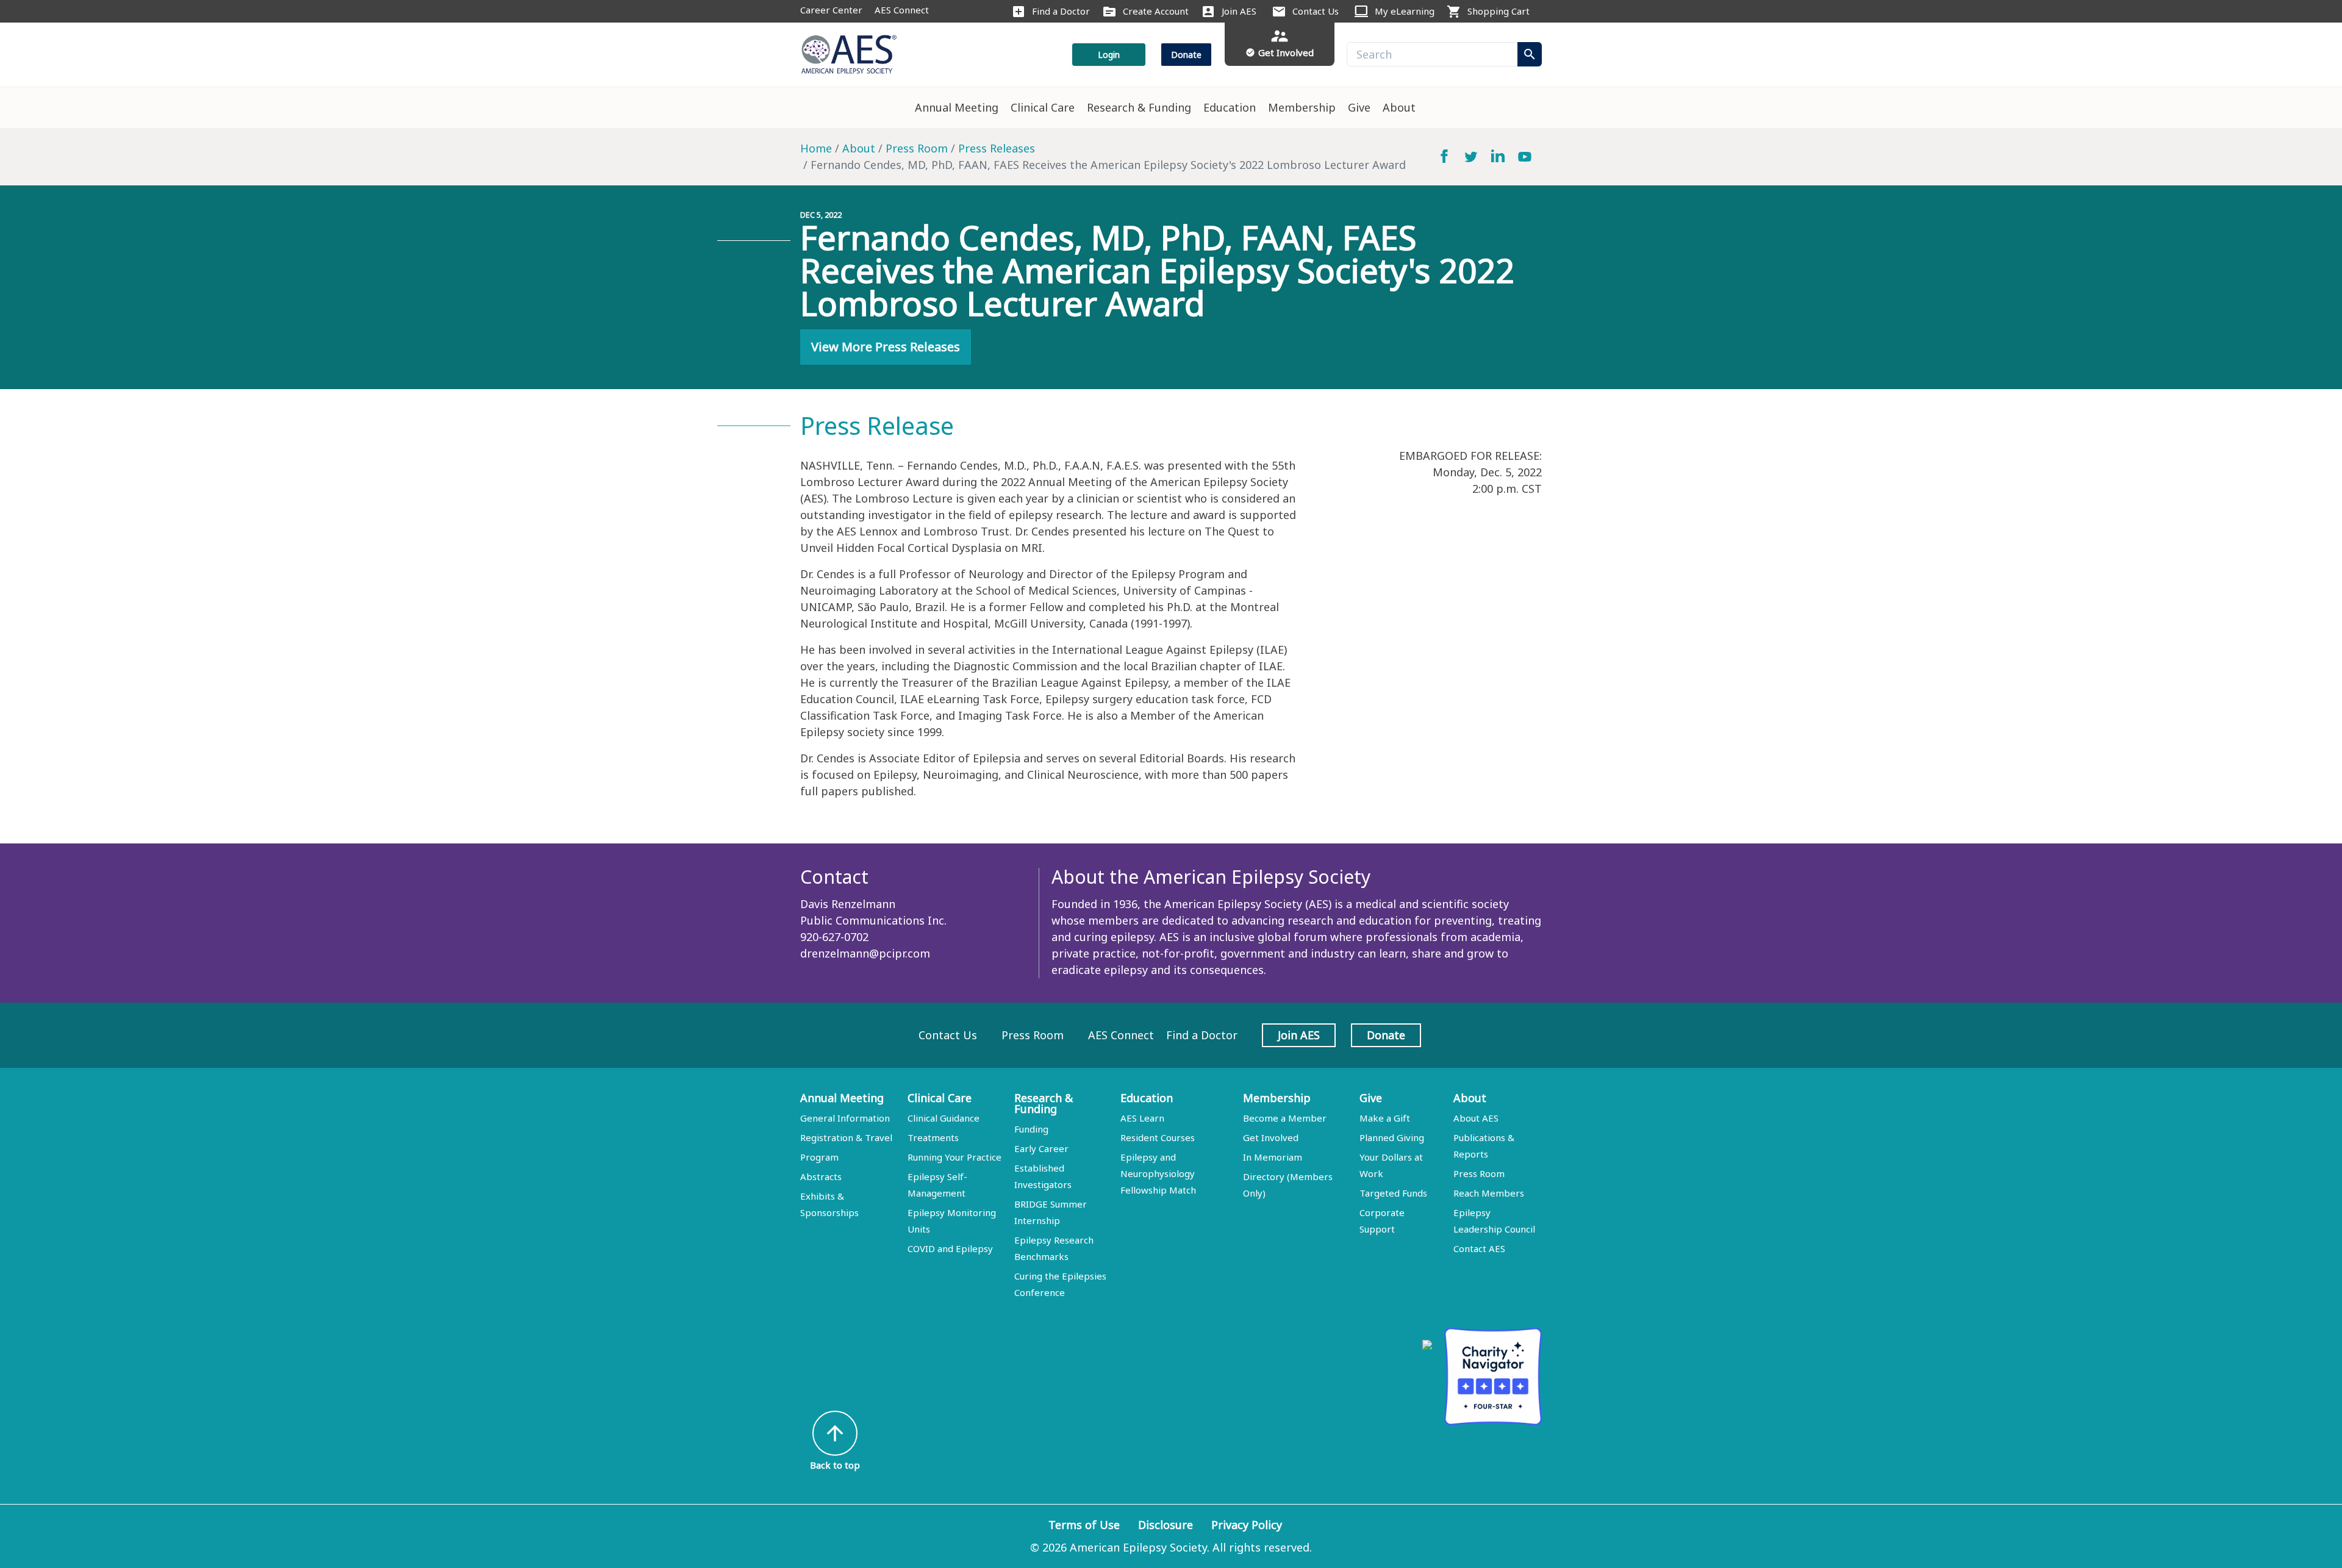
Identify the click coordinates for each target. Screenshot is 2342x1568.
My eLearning (1405, 11)
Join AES (1239, 11)
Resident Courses (1158, 1137)
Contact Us (1316, 11)
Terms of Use (1084, 1525)
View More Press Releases (886, 347)
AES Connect (902, 10)
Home (816, 148)
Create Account (1156, 11)
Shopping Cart (1499, 11)
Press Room (917, 148)
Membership (1302, 107)
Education (1230, 107)
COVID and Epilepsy (950, 1248)
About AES (1476, 1118)
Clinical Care (1043, 107)
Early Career (1041, 1148)
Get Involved (1271, 1137)
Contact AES (1479, 1248)
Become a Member (1285, 1118)
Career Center (831, 10)
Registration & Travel (846, 1137)
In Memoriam (1273, 1157)
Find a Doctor (1061, 11)
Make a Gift (1385, 1118)
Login (1109, 55)
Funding (1031, 1129)
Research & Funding (1139, 107)
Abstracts (821, 1176)
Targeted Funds (1393, 1193)
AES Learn (1142, 1118)
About (1399, 107)
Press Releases (997, 148)
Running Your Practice (954, 1157)
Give (1359, 107)
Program (819, 1157)
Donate (1186, 55)
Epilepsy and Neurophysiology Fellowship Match (1158, 1173)
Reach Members (1489, 1193)
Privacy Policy (1247, 1525)
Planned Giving (1392, 1137)
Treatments (933, 1137)
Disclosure (1166, 1525)
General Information (845, 1118)
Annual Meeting (957, 107)
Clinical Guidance (944, 1118)
